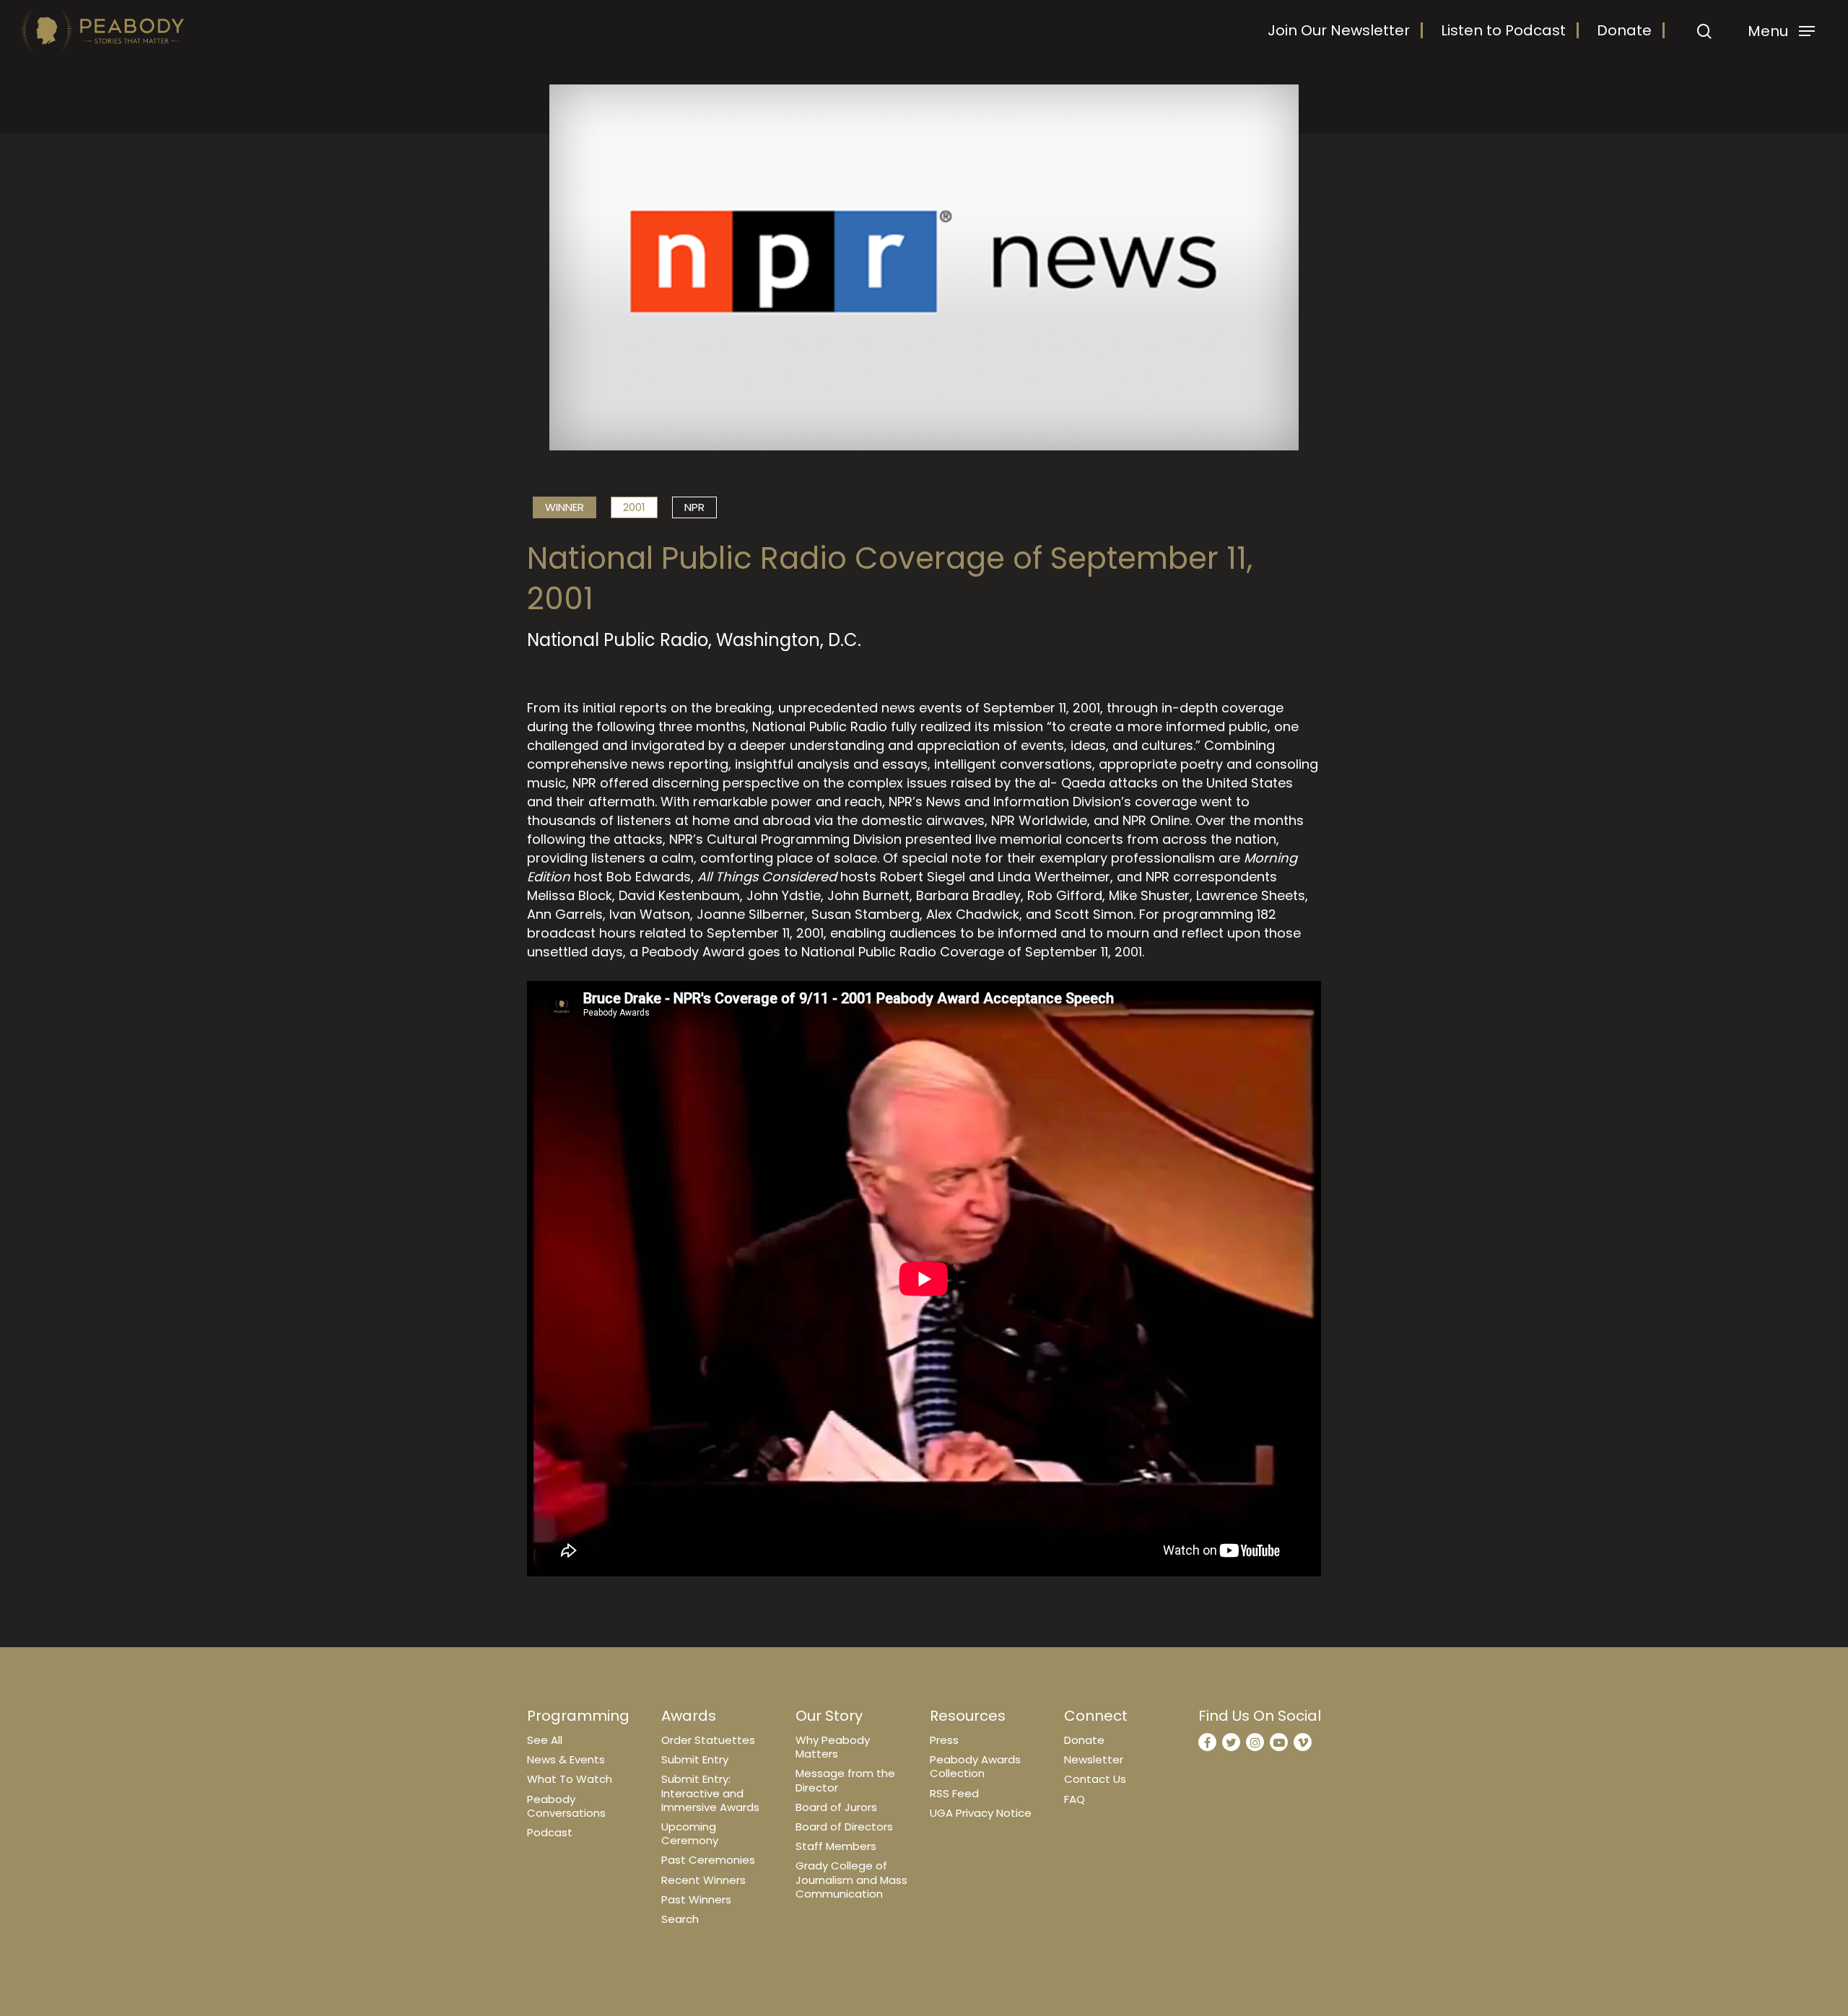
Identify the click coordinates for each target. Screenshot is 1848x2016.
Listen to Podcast (1503, 30)
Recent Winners (703, 1880)
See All (545, 1740)
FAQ (1075, 1799)
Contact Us (1095, 1779)
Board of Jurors (836, 1807)
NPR (694, 507)
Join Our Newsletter (1339, 30)
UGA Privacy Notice (981, 1813)
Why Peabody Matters (833, 1747)
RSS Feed (954, 1793)
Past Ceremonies (708, 1860)
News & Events (566, 1759)
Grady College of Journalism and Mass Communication (851, 1879)
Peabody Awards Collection (975, 1766)
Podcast (550, 1832)
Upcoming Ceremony (690, 1833)
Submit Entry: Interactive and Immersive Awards (710, 1793)
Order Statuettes (708, 1740)
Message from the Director (845, 1780)
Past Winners (696, 1899)
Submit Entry (695, 1759)
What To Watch (570, 1779)
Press (944, 1740)
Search (680, 1919)
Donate (1624, 30)
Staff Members (836, 1846)
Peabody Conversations (566, 1806)
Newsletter (1094, 1759)
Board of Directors (844, 1827)
